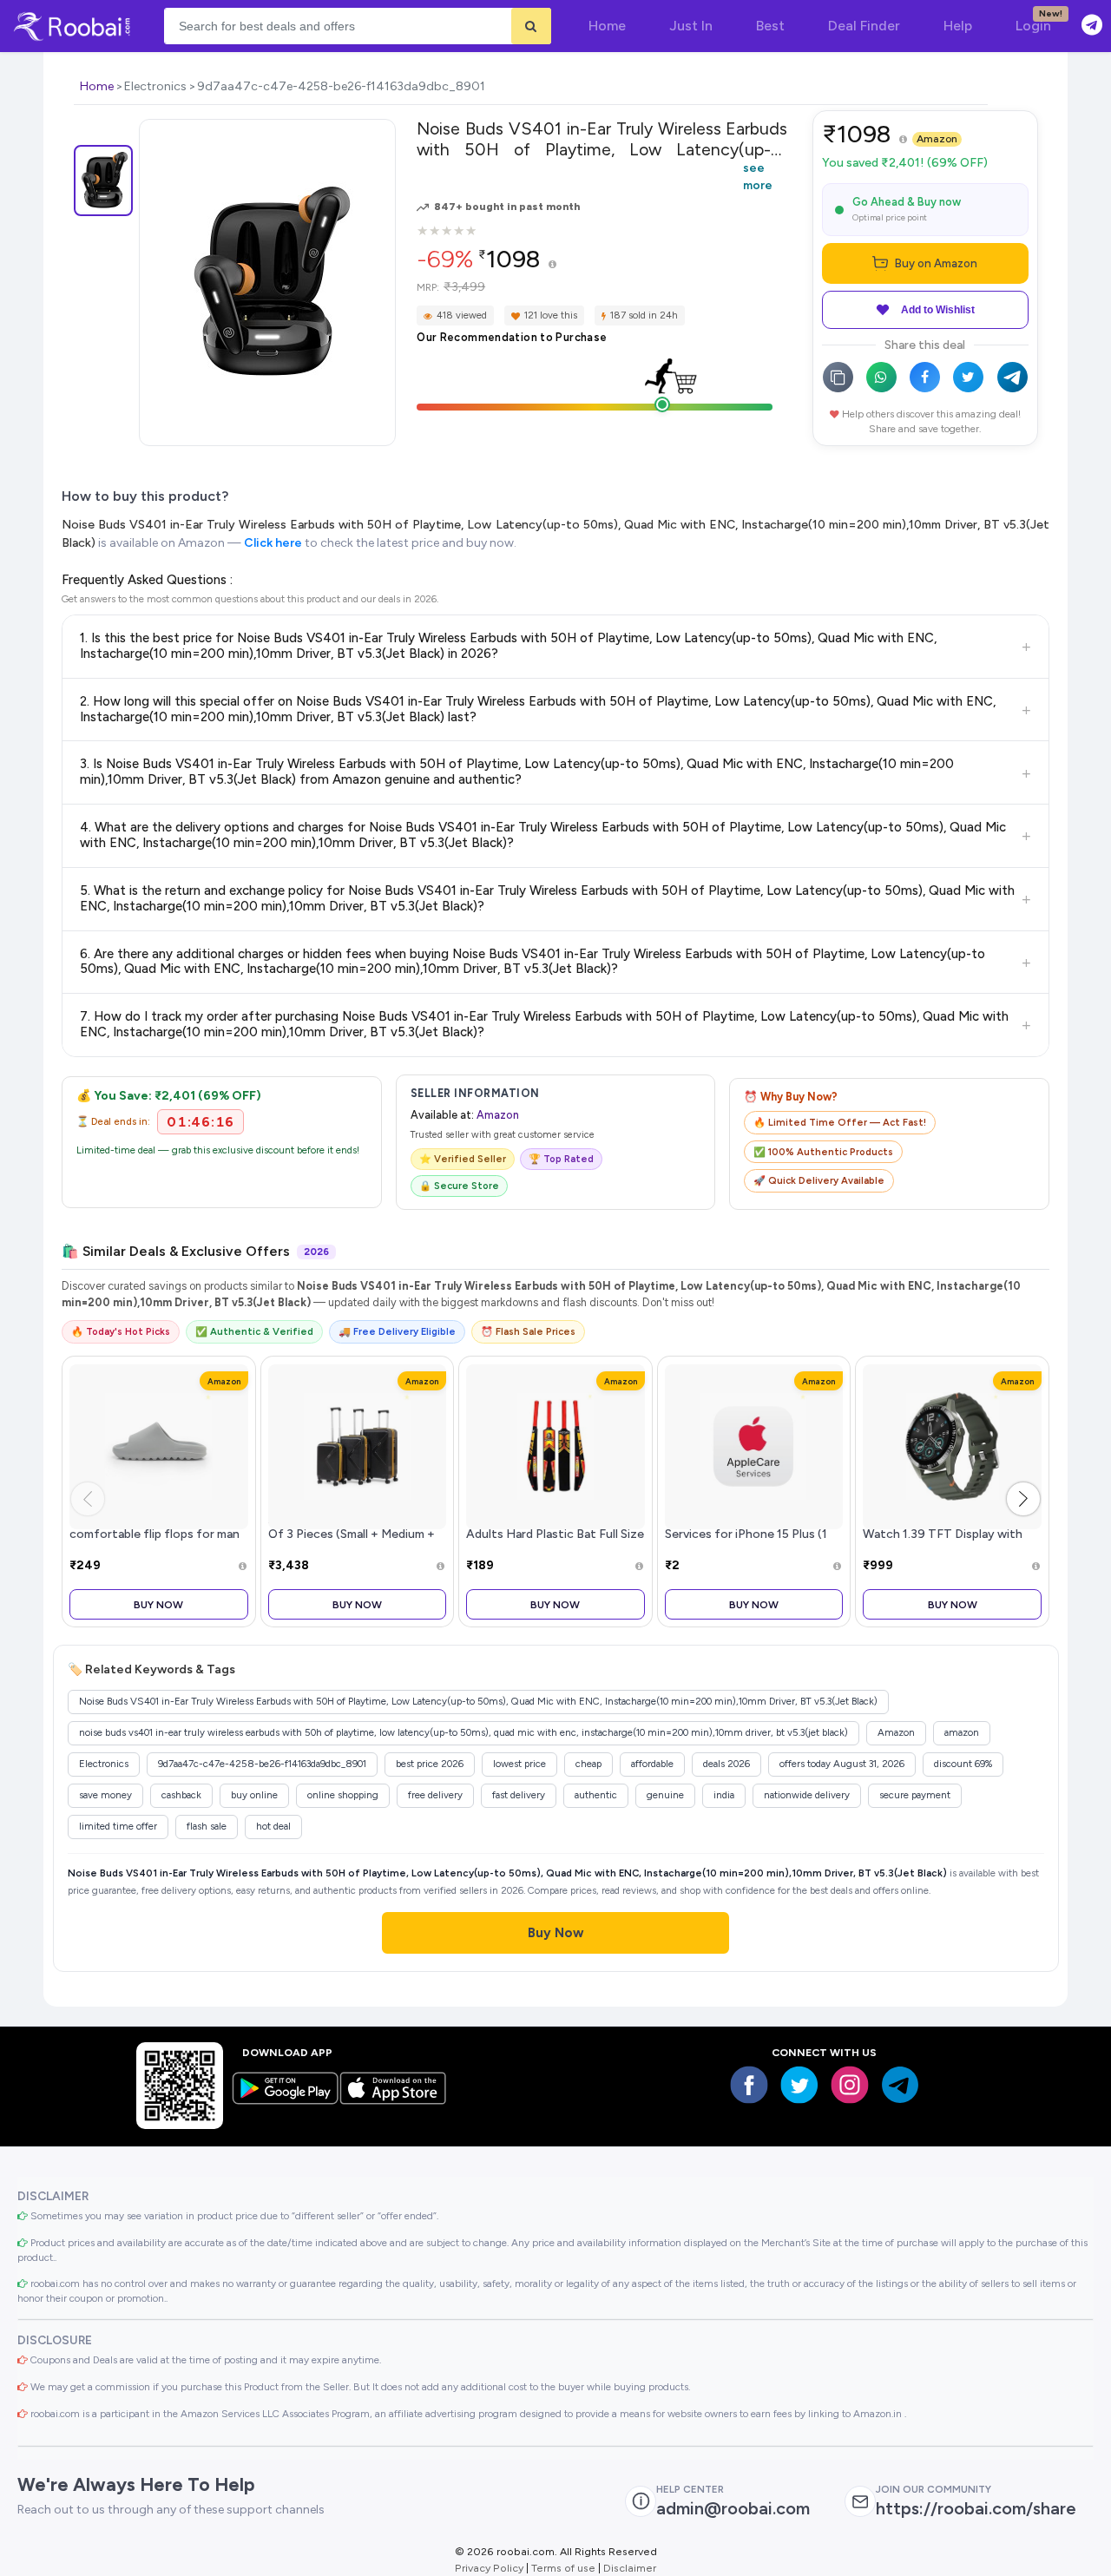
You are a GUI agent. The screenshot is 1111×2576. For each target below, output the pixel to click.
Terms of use (563, 2568)
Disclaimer (630, 2568)
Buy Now (158, 1604)
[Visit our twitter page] (799, 2085)
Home (97, 86)
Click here (273, 543)
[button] (1023, 1499)
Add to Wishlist (938, 310)
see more (758, 176)
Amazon (937, 139)
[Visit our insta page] (850, 2085)
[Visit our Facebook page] (749, 2085)
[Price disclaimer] (552, 265)
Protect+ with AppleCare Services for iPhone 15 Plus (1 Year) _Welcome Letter (746, 1534)
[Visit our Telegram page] (900, 2085)
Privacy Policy (489, 2568)
